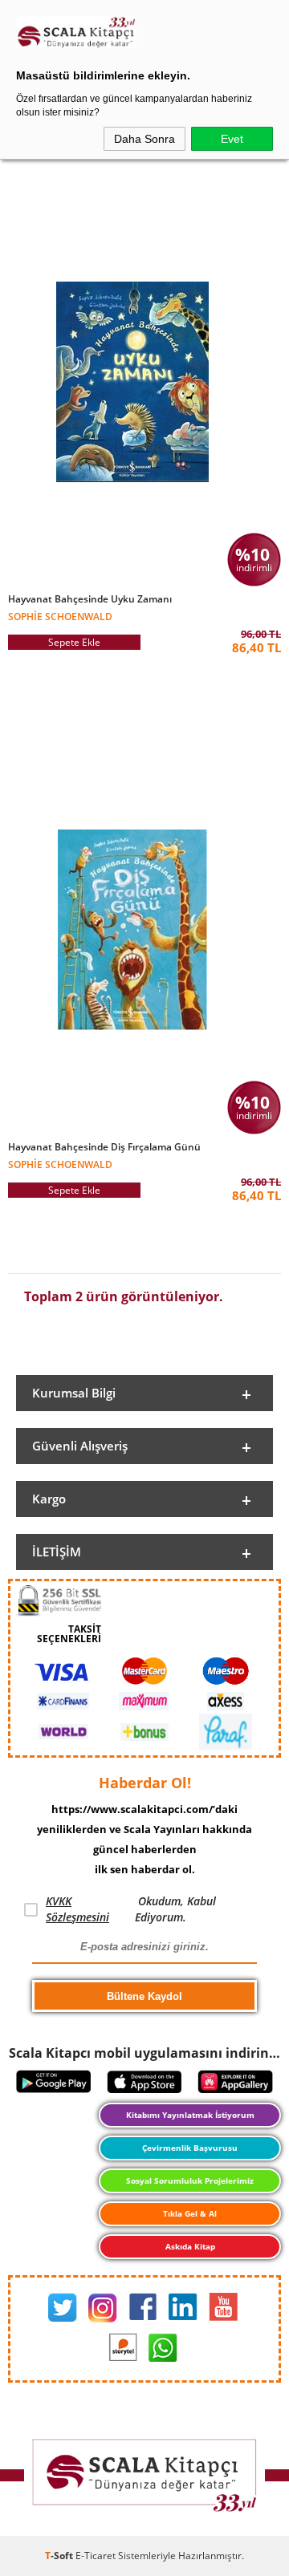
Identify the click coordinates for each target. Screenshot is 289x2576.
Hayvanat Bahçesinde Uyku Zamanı (90, 599)
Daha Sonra (144, 139)
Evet (232, 139)
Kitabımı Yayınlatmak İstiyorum (190, 2115)
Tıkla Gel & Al (190, 2213)
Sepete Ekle (74, 642)
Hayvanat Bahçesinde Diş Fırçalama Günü (104, 1147)
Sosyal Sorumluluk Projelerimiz (190, 2180)
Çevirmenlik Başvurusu (190, 2148)
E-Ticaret (96, 2556)
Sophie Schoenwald (60, 616)
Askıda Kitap (190, 2246)
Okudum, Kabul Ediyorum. (131, 1909)
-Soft (60, 2556)
